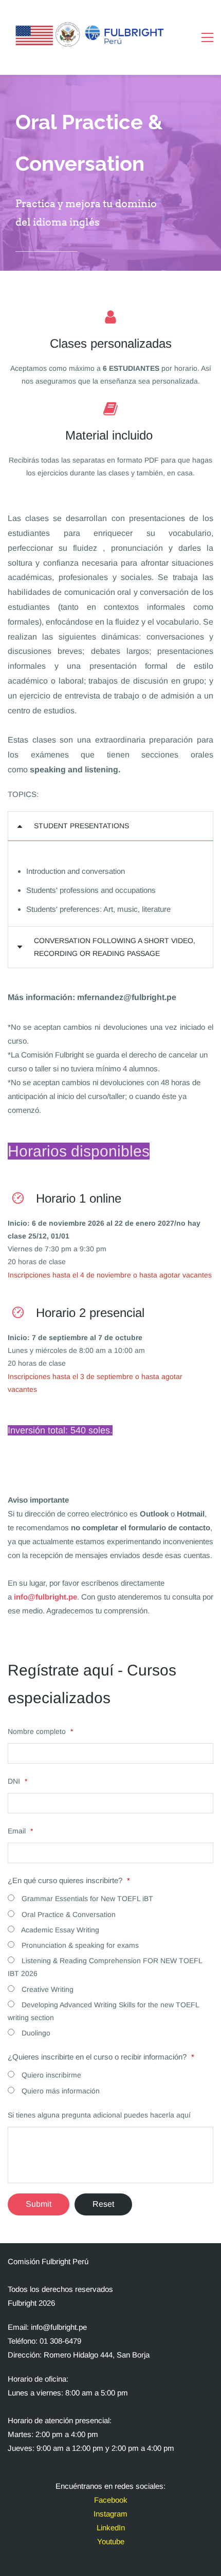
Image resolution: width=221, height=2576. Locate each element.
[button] (110, 826)
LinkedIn (111, 2528)
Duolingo (35, 2033)
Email (20, 1831)
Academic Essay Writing (59, 1930)
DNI (17, 1781)
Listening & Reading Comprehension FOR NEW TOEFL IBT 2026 (105, 1967)
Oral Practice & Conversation (68, 1914)
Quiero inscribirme (50, 2075)
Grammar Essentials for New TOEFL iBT (86, 1899)
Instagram (110, 2514)
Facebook (111, 2500)
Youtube (111, 2541)
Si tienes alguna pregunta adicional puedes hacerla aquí (99, 2115)
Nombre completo (40, 1731)
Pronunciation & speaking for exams (79, 1945)
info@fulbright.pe (45, 1597)
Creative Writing (47, 1989)
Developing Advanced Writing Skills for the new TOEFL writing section (103, 2011)
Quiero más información (60, 2091)
